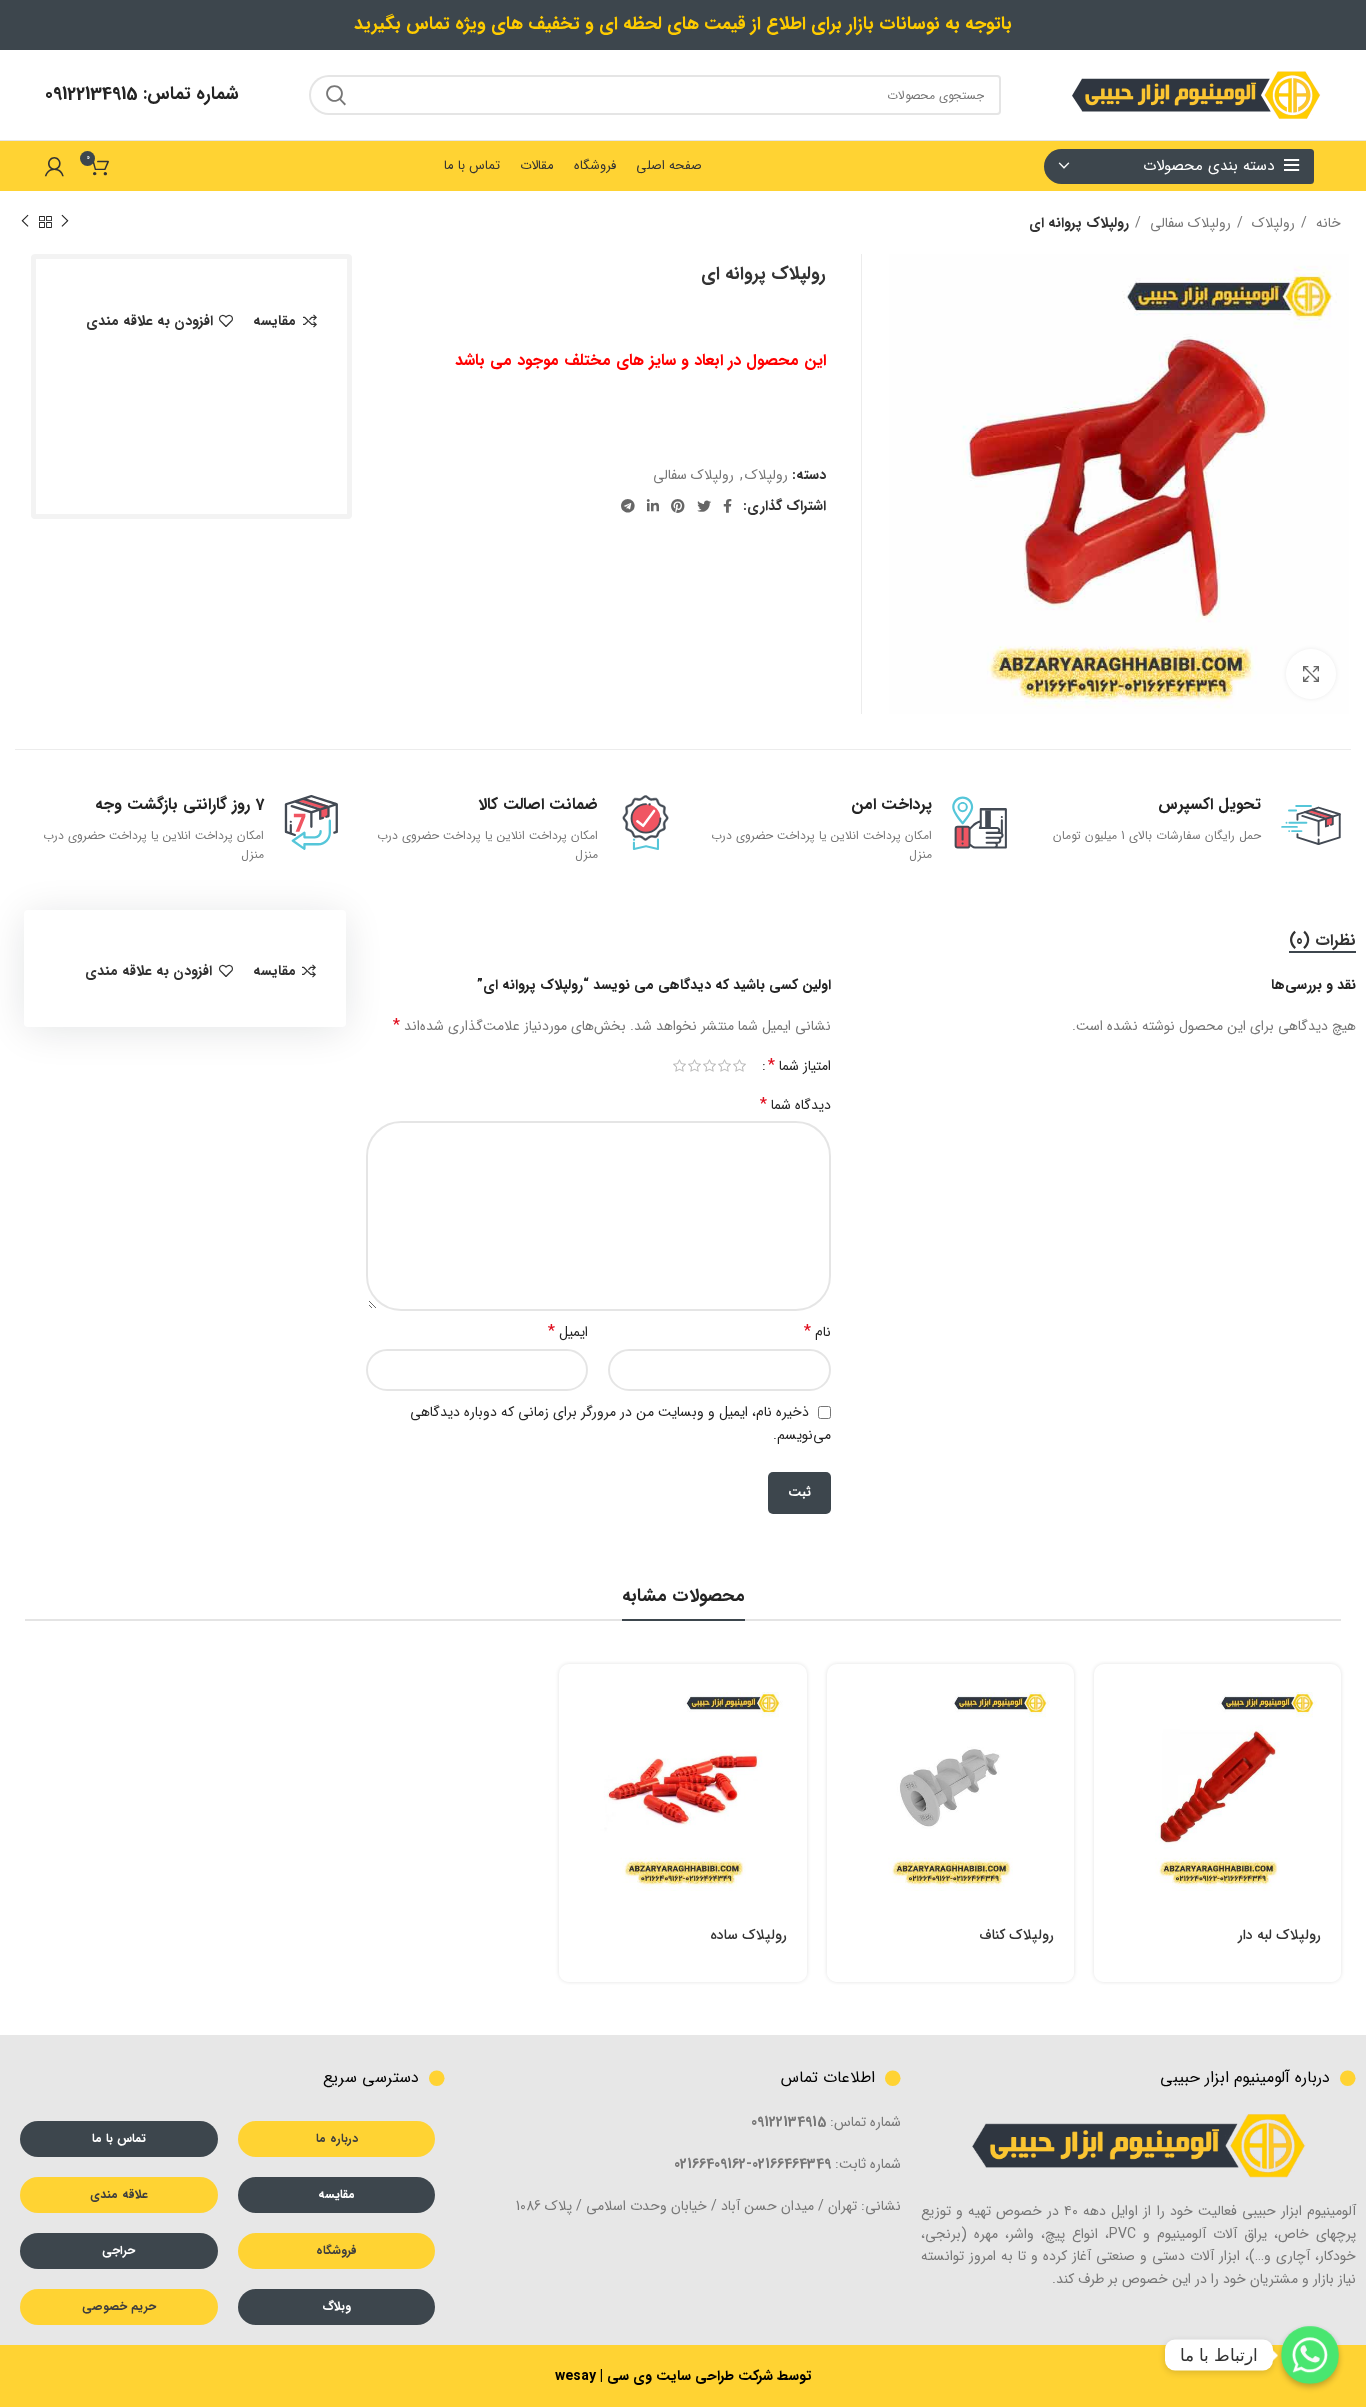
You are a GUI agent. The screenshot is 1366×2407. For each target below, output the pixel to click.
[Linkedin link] (653, 506)
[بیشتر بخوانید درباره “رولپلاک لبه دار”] (1109, 1696)
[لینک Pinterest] (678, 506)
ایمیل (568, 1332)
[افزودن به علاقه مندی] (1109, 1831)
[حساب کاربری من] (54, 166)
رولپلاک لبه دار (1279, 1935)
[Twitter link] (704, 506)
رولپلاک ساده (748, 1935)
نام (817, 1332)
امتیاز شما (799, 1066)
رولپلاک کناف (1016, 1935)
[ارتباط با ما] (1310, 2355)
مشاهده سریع (1109, 1741)
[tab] (1322, 940)
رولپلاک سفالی (1188, 223)
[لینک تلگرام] (628, 506)
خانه (1326, 223)
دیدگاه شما (795, 1105)
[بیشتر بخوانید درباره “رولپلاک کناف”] (842, 1696)
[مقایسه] (1109, 1786)
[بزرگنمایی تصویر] (1311, 674)
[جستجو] (336, 95)
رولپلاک (1271, 223)
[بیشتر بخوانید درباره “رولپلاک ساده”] (574, 1696)
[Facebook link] (727, 506)
